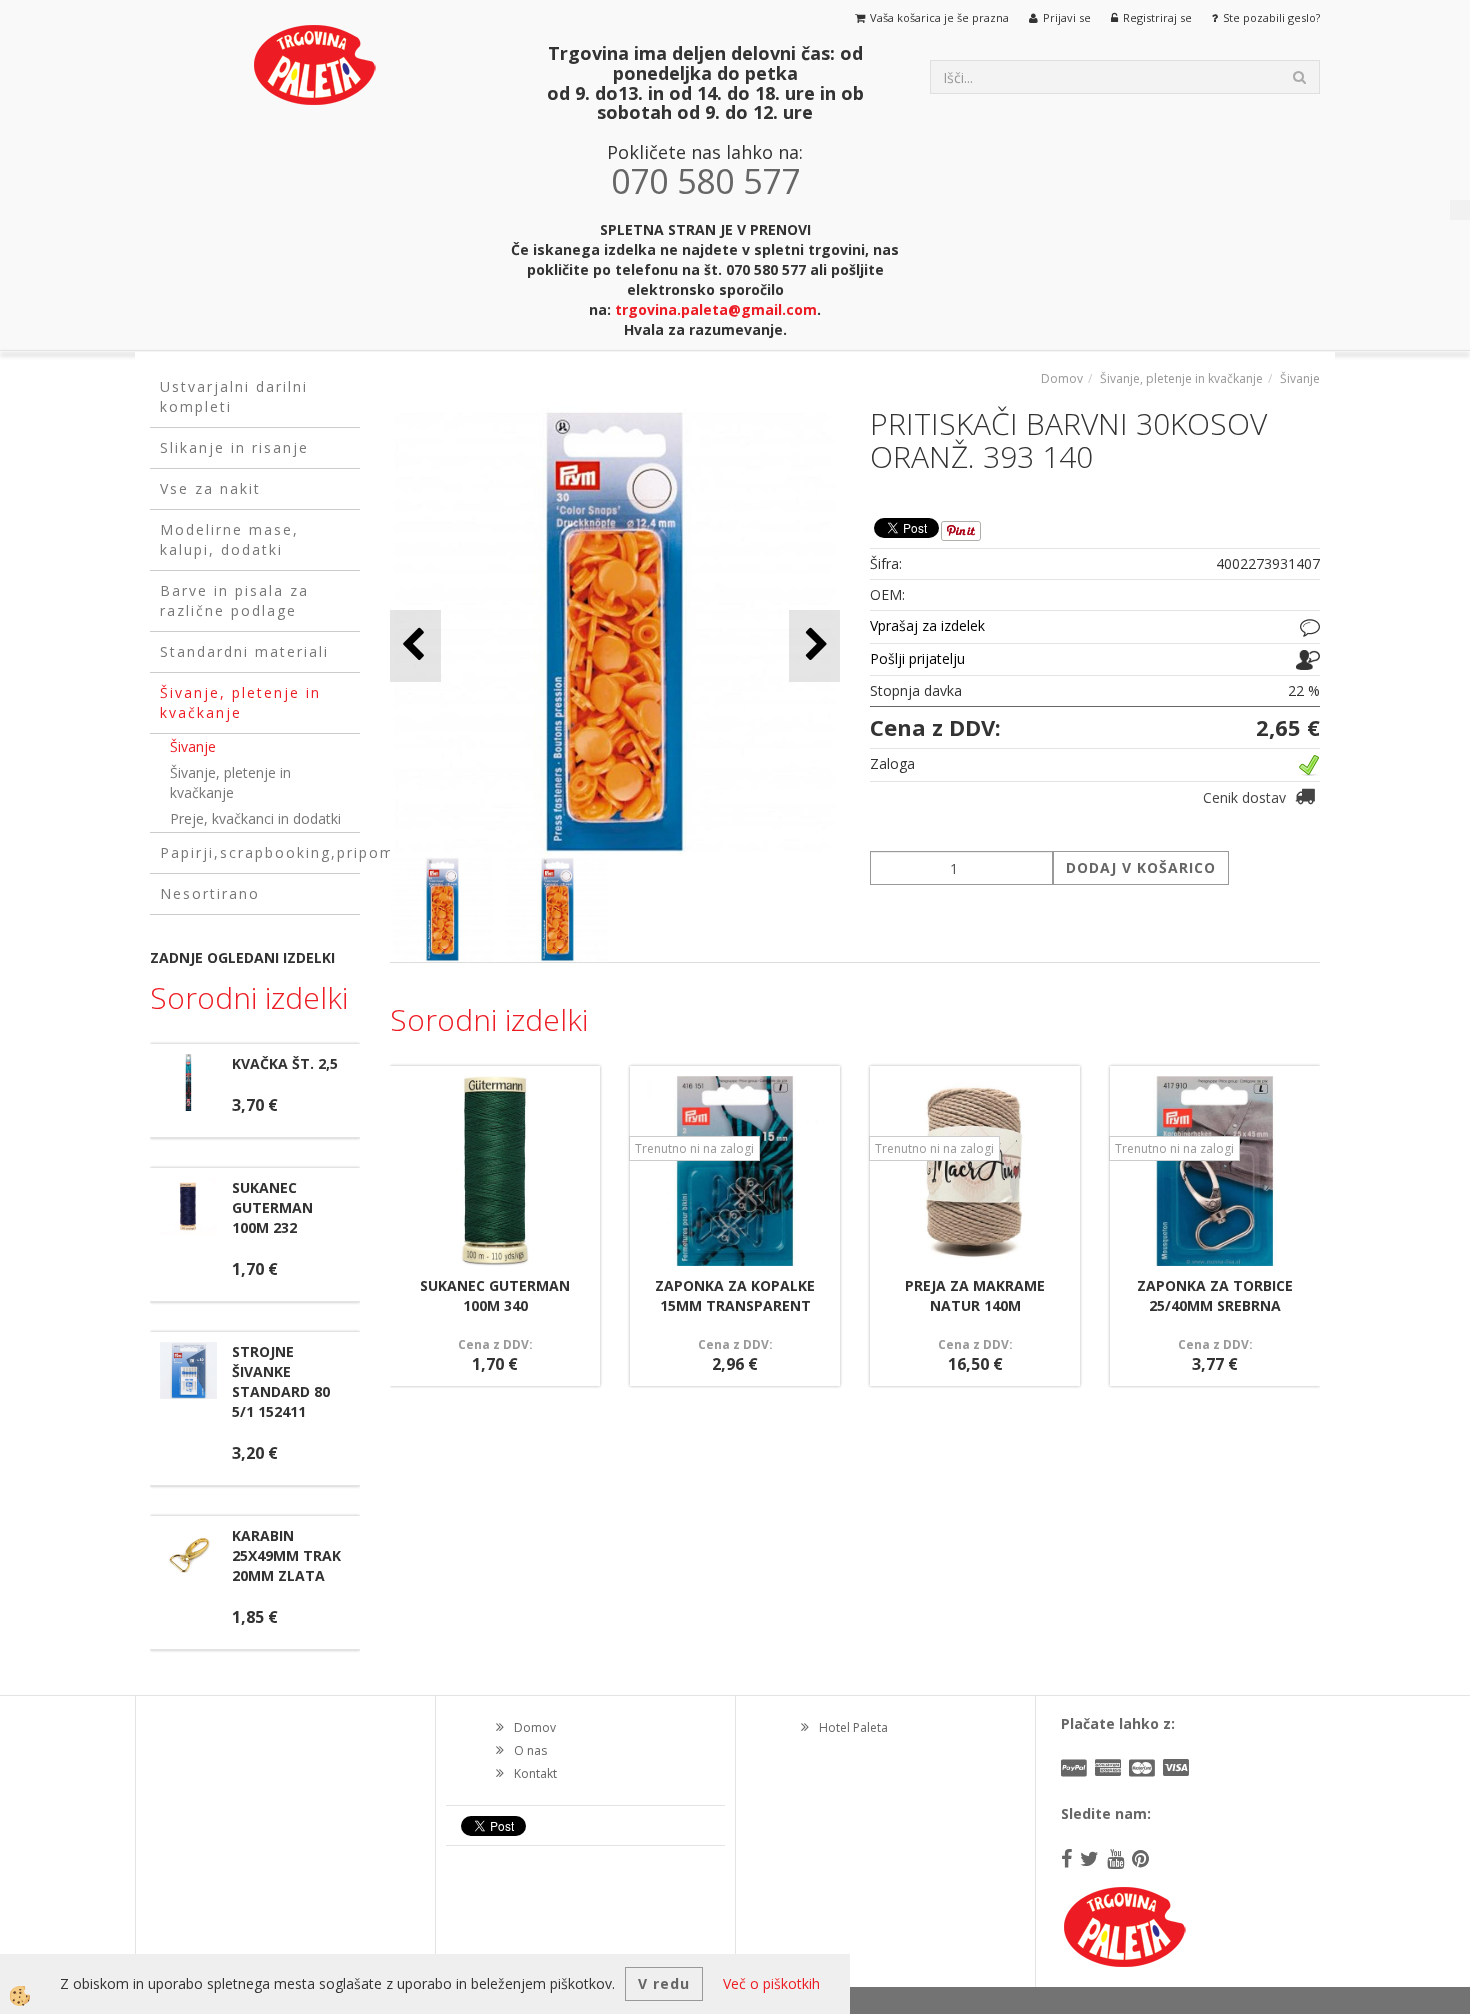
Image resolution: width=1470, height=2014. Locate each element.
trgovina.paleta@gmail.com (716, 309)
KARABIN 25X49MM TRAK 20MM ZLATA (286, 1555)
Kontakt (535, 1773)
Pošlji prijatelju (917, 658)
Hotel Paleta (853, 1727)
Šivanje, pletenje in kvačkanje (230, 782)
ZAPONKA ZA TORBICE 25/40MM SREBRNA (1215, 1295)
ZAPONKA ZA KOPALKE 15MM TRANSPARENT (735, 1295)
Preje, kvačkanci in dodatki (255, 818)
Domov (1062, 378)
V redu (664, 1983)
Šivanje (193, 746)
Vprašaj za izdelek (927, 625)
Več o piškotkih (771, 1983)
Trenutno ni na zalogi (694, 1148)
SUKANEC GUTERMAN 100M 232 (272, 1207)
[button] (814, 645)
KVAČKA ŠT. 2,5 (285, 1063)
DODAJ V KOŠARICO (1141, 867)
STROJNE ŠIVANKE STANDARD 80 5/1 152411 (281, 1381)
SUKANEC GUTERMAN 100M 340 (495, 1295)
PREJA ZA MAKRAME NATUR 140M (975, 1295)
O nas (530, 1750)
